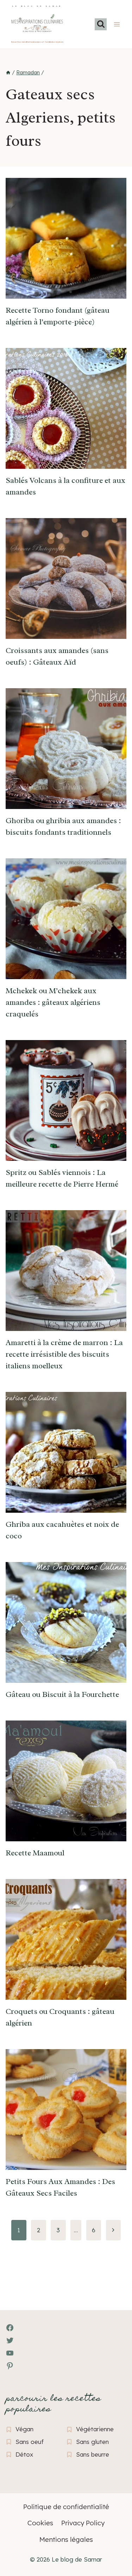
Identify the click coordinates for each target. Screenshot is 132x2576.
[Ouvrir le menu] (117, 24)
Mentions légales (66, 2539)
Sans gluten (92, 2442)
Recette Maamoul (35, 1853)
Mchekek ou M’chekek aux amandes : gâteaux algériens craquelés (53, 1002)
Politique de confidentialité (66, 2507)
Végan (24, 2429)
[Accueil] (8, 73)
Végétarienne (95, 2429)
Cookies (40, 2523)
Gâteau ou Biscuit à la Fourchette (62, 1694)
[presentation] (66, 238)
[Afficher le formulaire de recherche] (101, 24)
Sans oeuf (30, 2442)
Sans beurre (93, 2454)
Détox (24, 2454)
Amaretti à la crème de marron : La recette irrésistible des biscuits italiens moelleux (64, 1354)
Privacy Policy (83, 2523)
